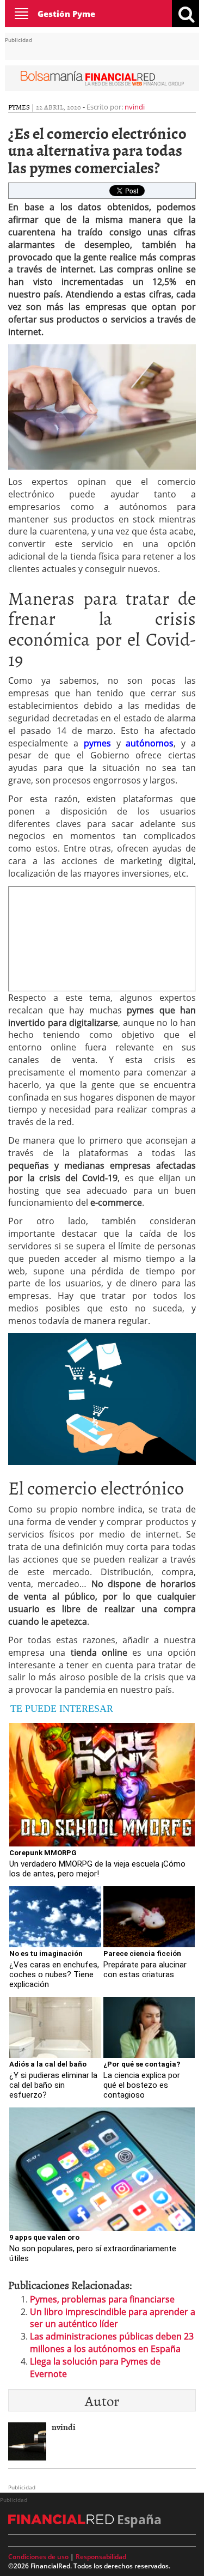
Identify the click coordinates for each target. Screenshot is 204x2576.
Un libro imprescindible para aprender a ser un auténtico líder (113, 2318)
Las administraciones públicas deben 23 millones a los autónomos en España (112, 2343)
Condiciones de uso (38, 2557)
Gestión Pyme (66, 14)
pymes (19, 107)
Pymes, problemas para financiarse (102, 2299)
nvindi (135, 107)
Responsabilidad (101, 2557)
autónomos (150, 743)
